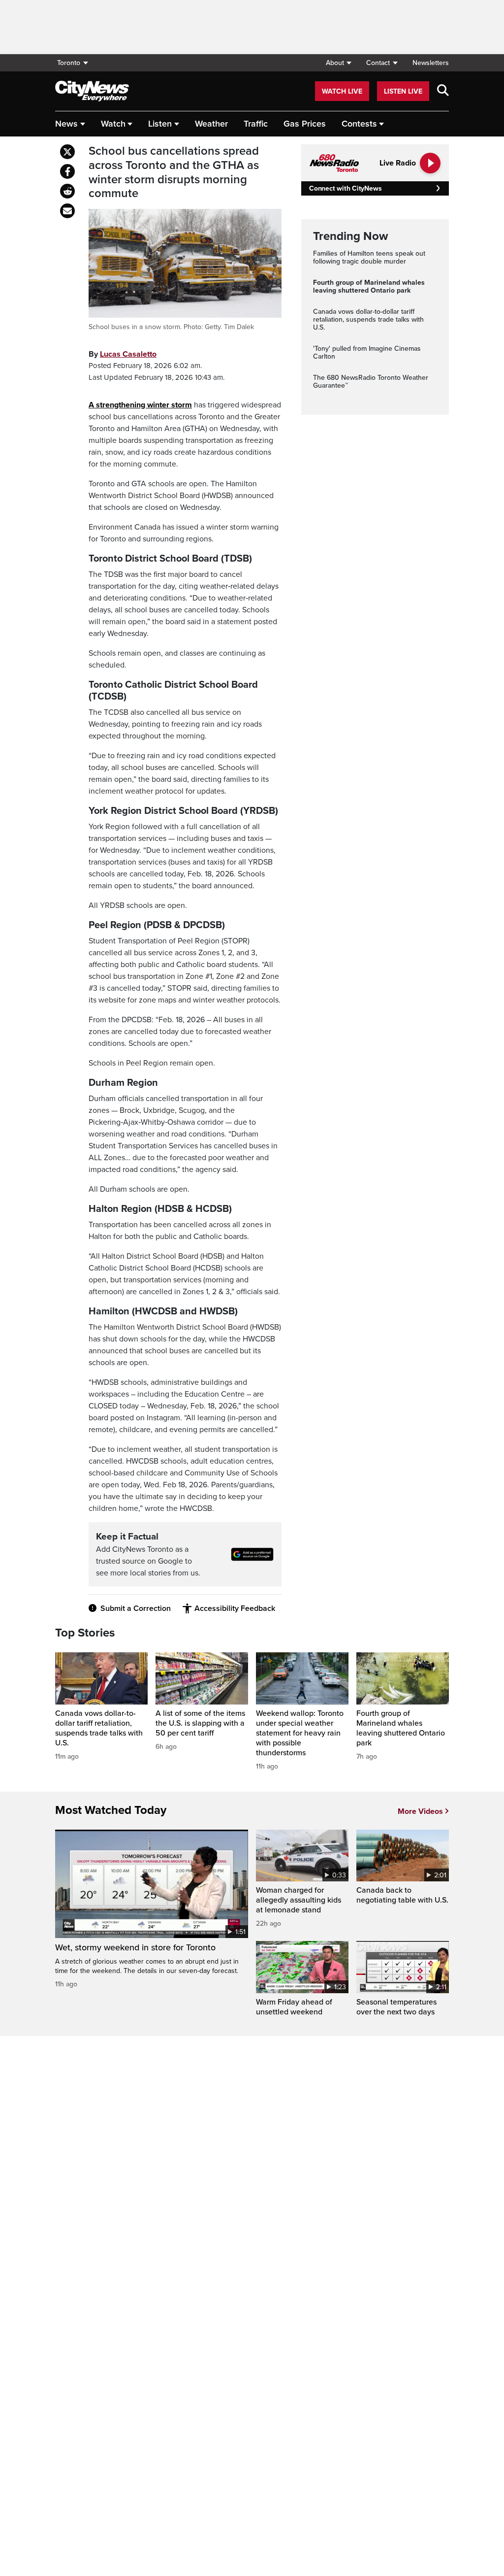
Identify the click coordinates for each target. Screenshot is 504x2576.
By (123, 354)
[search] (443, 91)
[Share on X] (67, 152)
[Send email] (67, 211)
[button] (338, 63)
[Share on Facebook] (67, 171)
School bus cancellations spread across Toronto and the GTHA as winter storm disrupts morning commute (174, 172)
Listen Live (403, 91)
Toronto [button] (69, 63)
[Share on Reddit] (67, 191)
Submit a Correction (136, 1608)
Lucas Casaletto (128, 354)
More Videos (420, 1811)
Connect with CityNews (345, 188)
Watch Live (342, 91)
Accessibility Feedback (235, 1608)
